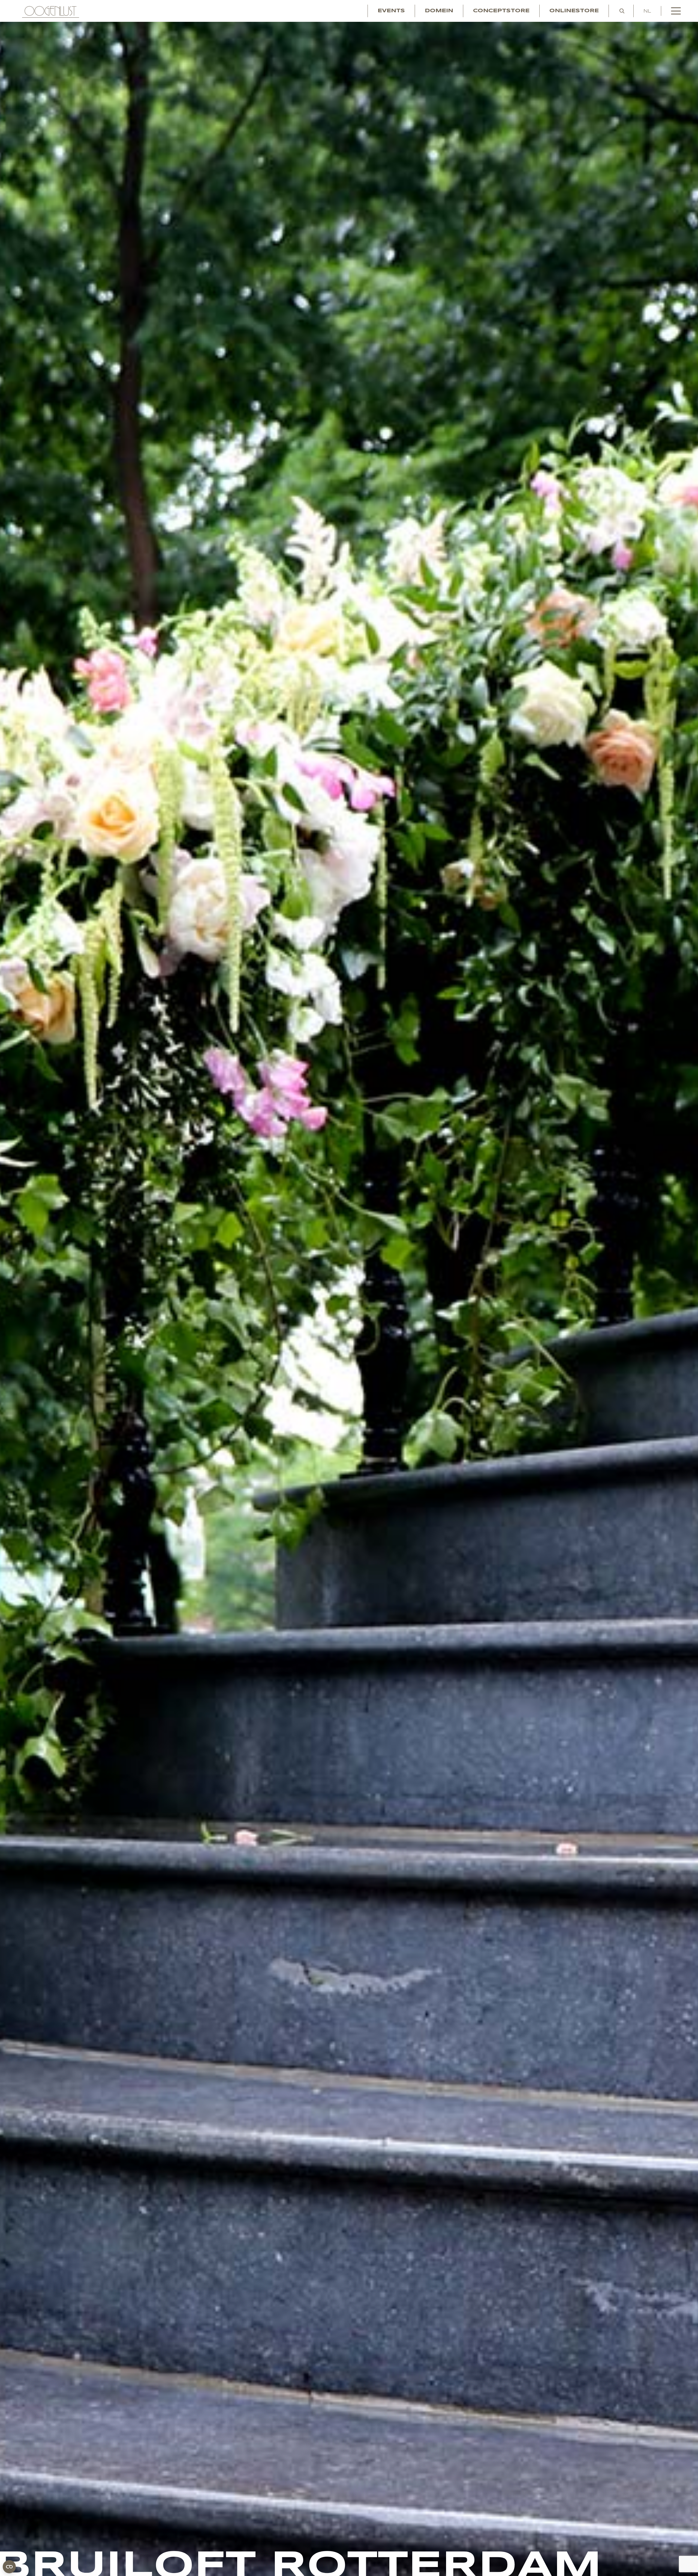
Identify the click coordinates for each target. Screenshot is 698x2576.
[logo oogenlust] (51, 11)
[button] (622, 11)
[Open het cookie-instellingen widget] (9, 2567)
